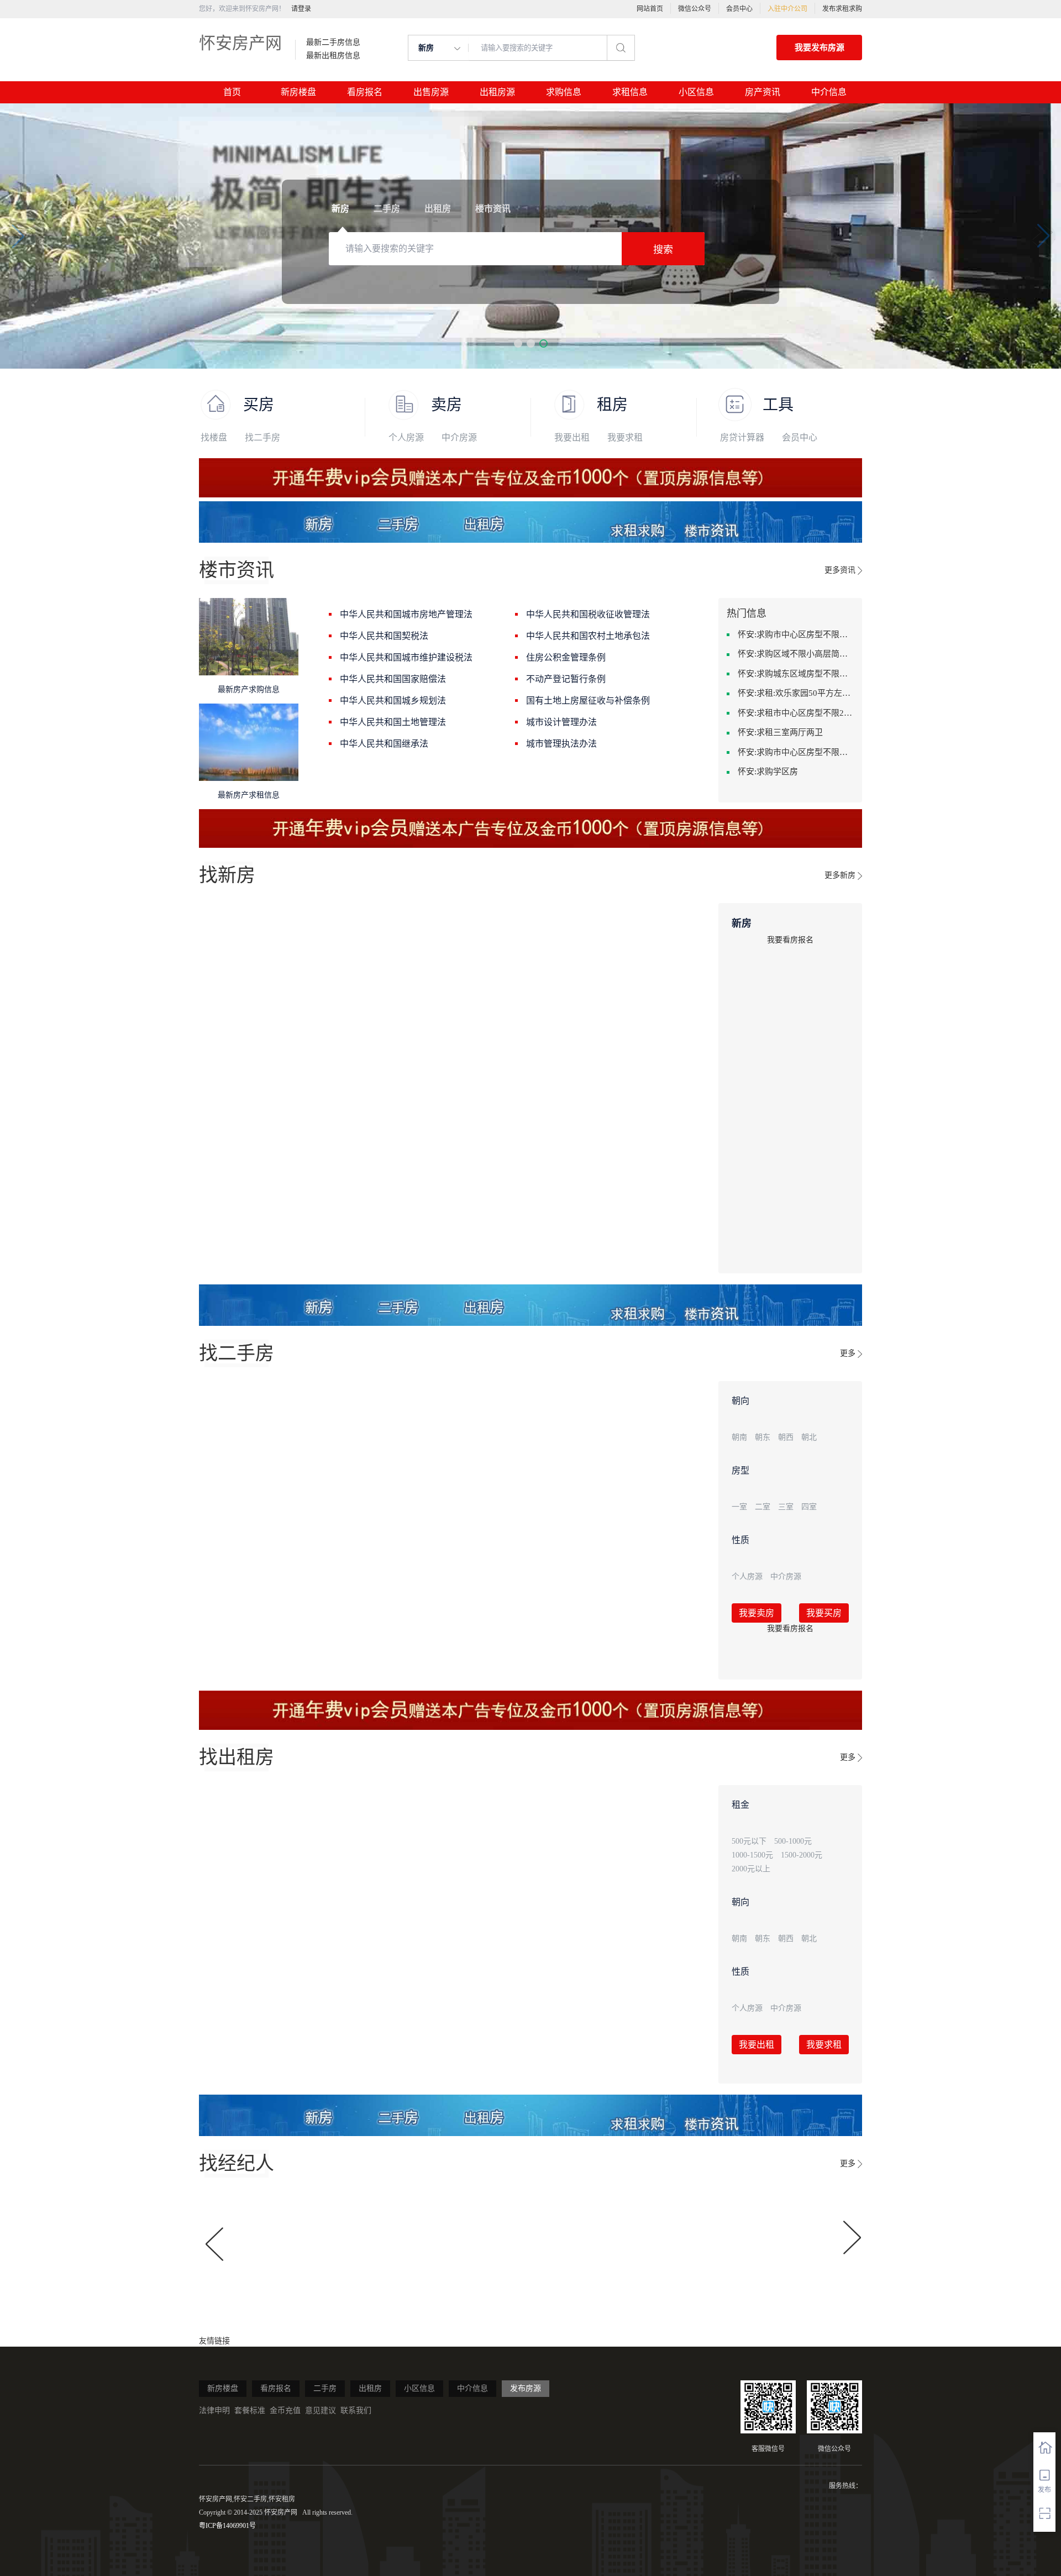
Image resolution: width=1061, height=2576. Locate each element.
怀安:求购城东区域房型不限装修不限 (796, 674)
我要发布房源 (820, 48)
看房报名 (365, 92)
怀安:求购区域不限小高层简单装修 (796, 654)
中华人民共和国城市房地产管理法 (406, 614)
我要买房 (824, 1613)
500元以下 (749, 1841)
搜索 (663, 250)
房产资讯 (763, 92)
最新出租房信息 (333, 56)
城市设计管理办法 (561, 722)
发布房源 (526, 2388)
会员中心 (739, 9)
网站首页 (650, 9)
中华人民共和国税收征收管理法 (588, 614)
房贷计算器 (742, 437)
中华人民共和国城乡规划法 (393, 701)
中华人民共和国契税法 (384, 636)
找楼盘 (214, 437)
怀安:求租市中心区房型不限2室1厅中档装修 (796, 713)
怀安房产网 (240, 43)
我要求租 (625, 437)
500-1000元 (793, 1841)
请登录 (301, 9)
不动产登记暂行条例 (566, 679)
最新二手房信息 (333, 43)
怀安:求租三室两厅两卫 (780, 732)
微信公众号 (695, 9)
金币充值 (285, 2410)
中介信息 (829, 92)
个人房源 (406, 437)
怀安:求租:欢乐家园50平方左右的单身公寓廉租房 (796, 693)
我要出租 (572, 437)
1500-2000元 (802, 1855)
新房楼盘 (298, 92)
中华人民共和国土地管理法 (393, 722)
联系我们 (356, 2410)
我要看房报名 (790, 940)
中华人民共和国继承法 (384, 744)
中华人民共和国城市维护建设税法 (406, 657)
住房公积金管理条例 (566, 657)
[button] (518, 343)
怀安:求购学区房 (768, 772)
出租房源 (497, 92)
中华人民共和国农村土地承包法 (588, 636)
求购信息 (564, 92)
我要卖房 (757, 1613)
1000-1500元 (752, 1855)
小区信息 (696, 92)
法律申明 (214, 2410)
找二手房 (262, 437)
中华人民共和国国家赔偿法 (393, 679)
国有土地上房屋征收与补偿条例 (588, 701)
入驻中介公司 (787, 9)
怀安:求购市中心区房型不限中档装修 (796, 634)
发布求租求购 (842, 9)
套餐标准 (250, 2410)
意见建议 (321, 2410)
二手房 (325, 2388)
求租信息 (630, 92)
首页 (232, 92)
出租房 (370, 2388)
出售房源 (431, 92)
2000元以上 (751, 1869)
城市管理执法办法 (561, 744)
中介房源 (459, 437)
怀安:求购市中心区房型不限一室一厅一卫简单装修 (796, 752)
